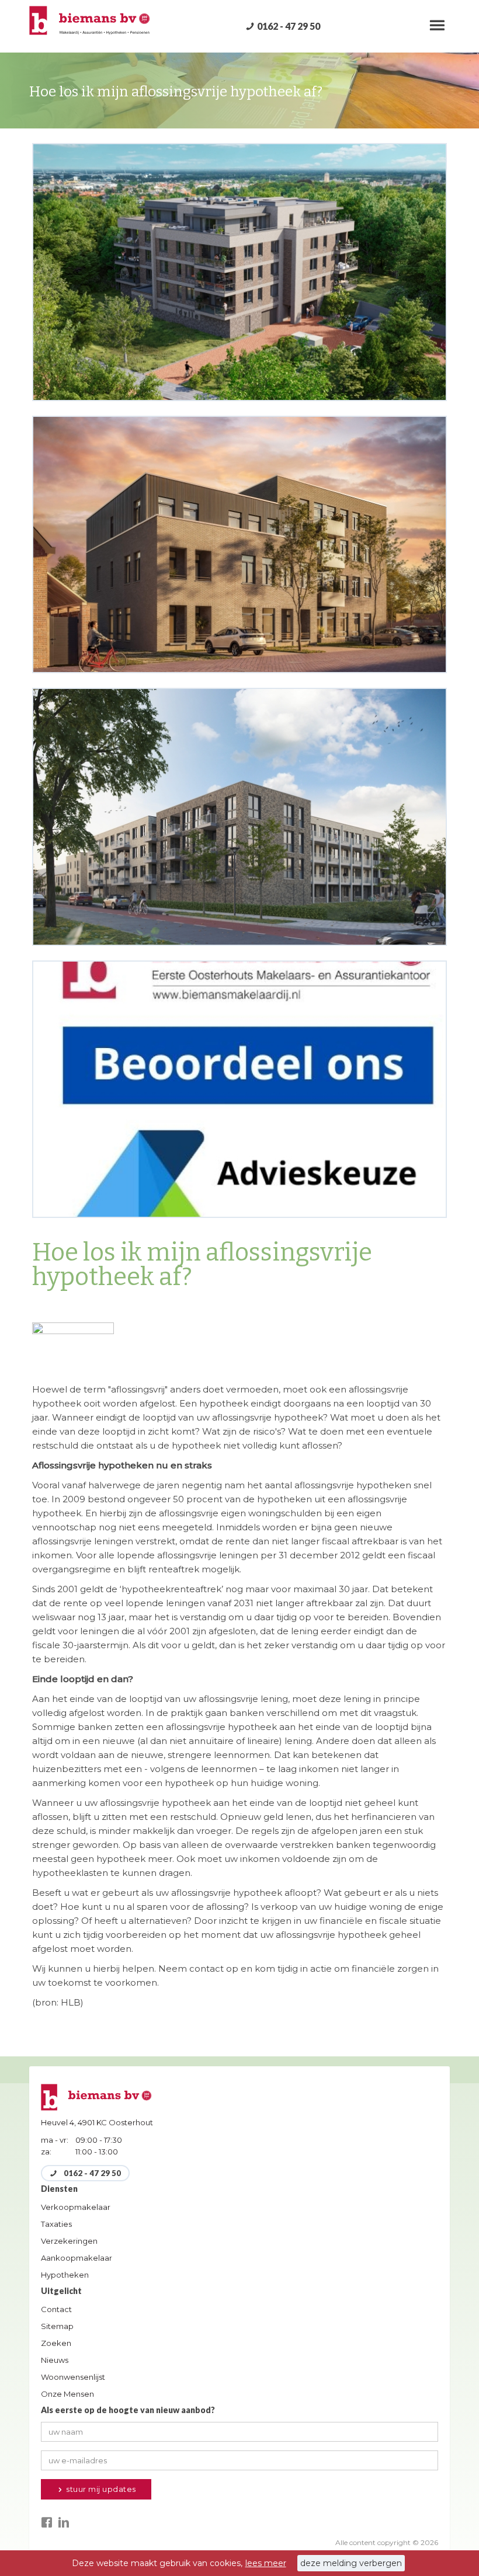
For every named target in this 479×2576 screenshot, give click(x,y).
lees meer (266, 2563)
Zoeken (56, 2343)
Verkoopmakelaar (76, 2207)
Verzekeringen (69, 2241)
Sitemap (57, 2326)
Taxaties (56, 2224)
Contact (56, 2309)
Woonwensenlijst (73, 2377)
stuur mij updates (100, 2489)
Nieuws (55, 2360)
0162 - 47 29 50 (289, 26)
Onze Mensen (67, 2394)
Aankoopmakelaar (77, 2258)
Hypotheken (65, 2275)
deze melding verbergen (351, 2563)
